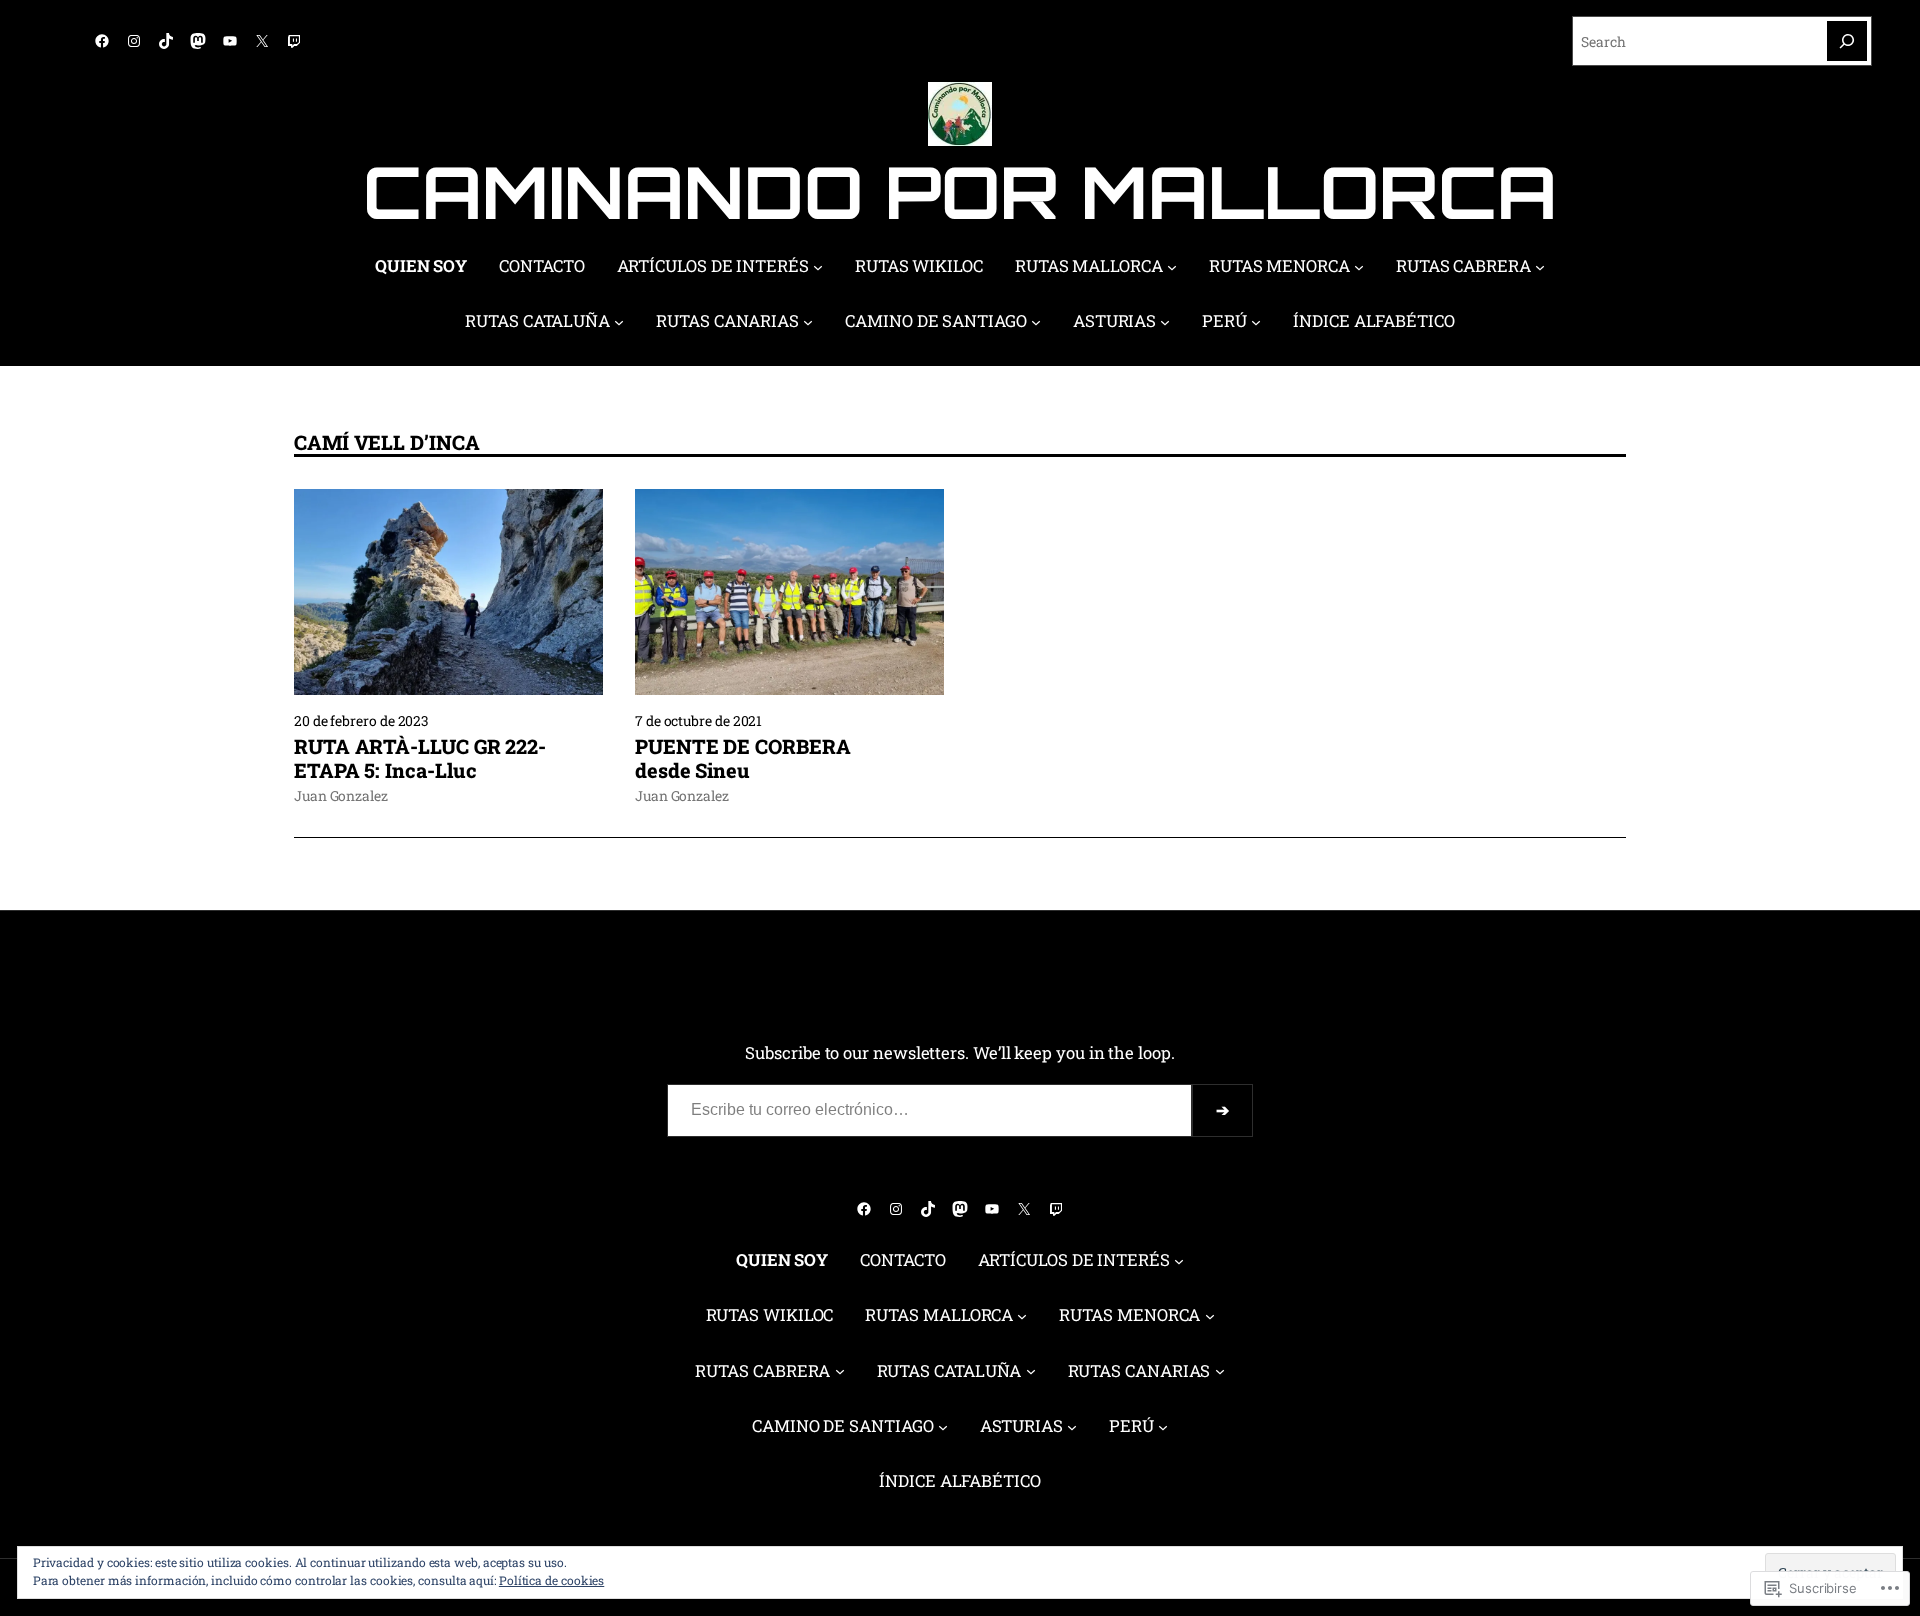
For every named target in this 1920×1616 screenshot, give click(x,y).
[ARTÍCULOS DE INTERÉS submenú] (818, 267)
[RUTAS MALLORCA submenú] (1172, 267)
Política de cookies (551, 1580)
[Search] (1847, 41)
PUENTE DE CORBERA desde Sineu (743, 758)
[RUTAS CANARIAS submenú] (808, 322)
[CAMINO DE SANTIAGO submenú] (1036, 322)
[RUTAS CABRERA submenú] (1540, 267)
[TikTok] (166, 41)
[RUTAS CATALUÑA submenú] (619, 322)
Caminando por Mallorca (959, 191)
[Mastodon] (198, 41)
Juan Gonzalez (341, 795)
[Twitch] (294, 41)
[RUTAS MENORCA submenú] (1359, 267)
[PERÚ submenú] (1256, 322)
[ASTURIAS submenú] (1165, 322)
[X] (262, 41)
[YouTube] (230, 41)
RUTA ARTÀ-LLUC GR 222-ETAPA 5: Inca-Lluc (420, 758)
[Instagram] (134, 41)
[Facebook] (102, 41)
